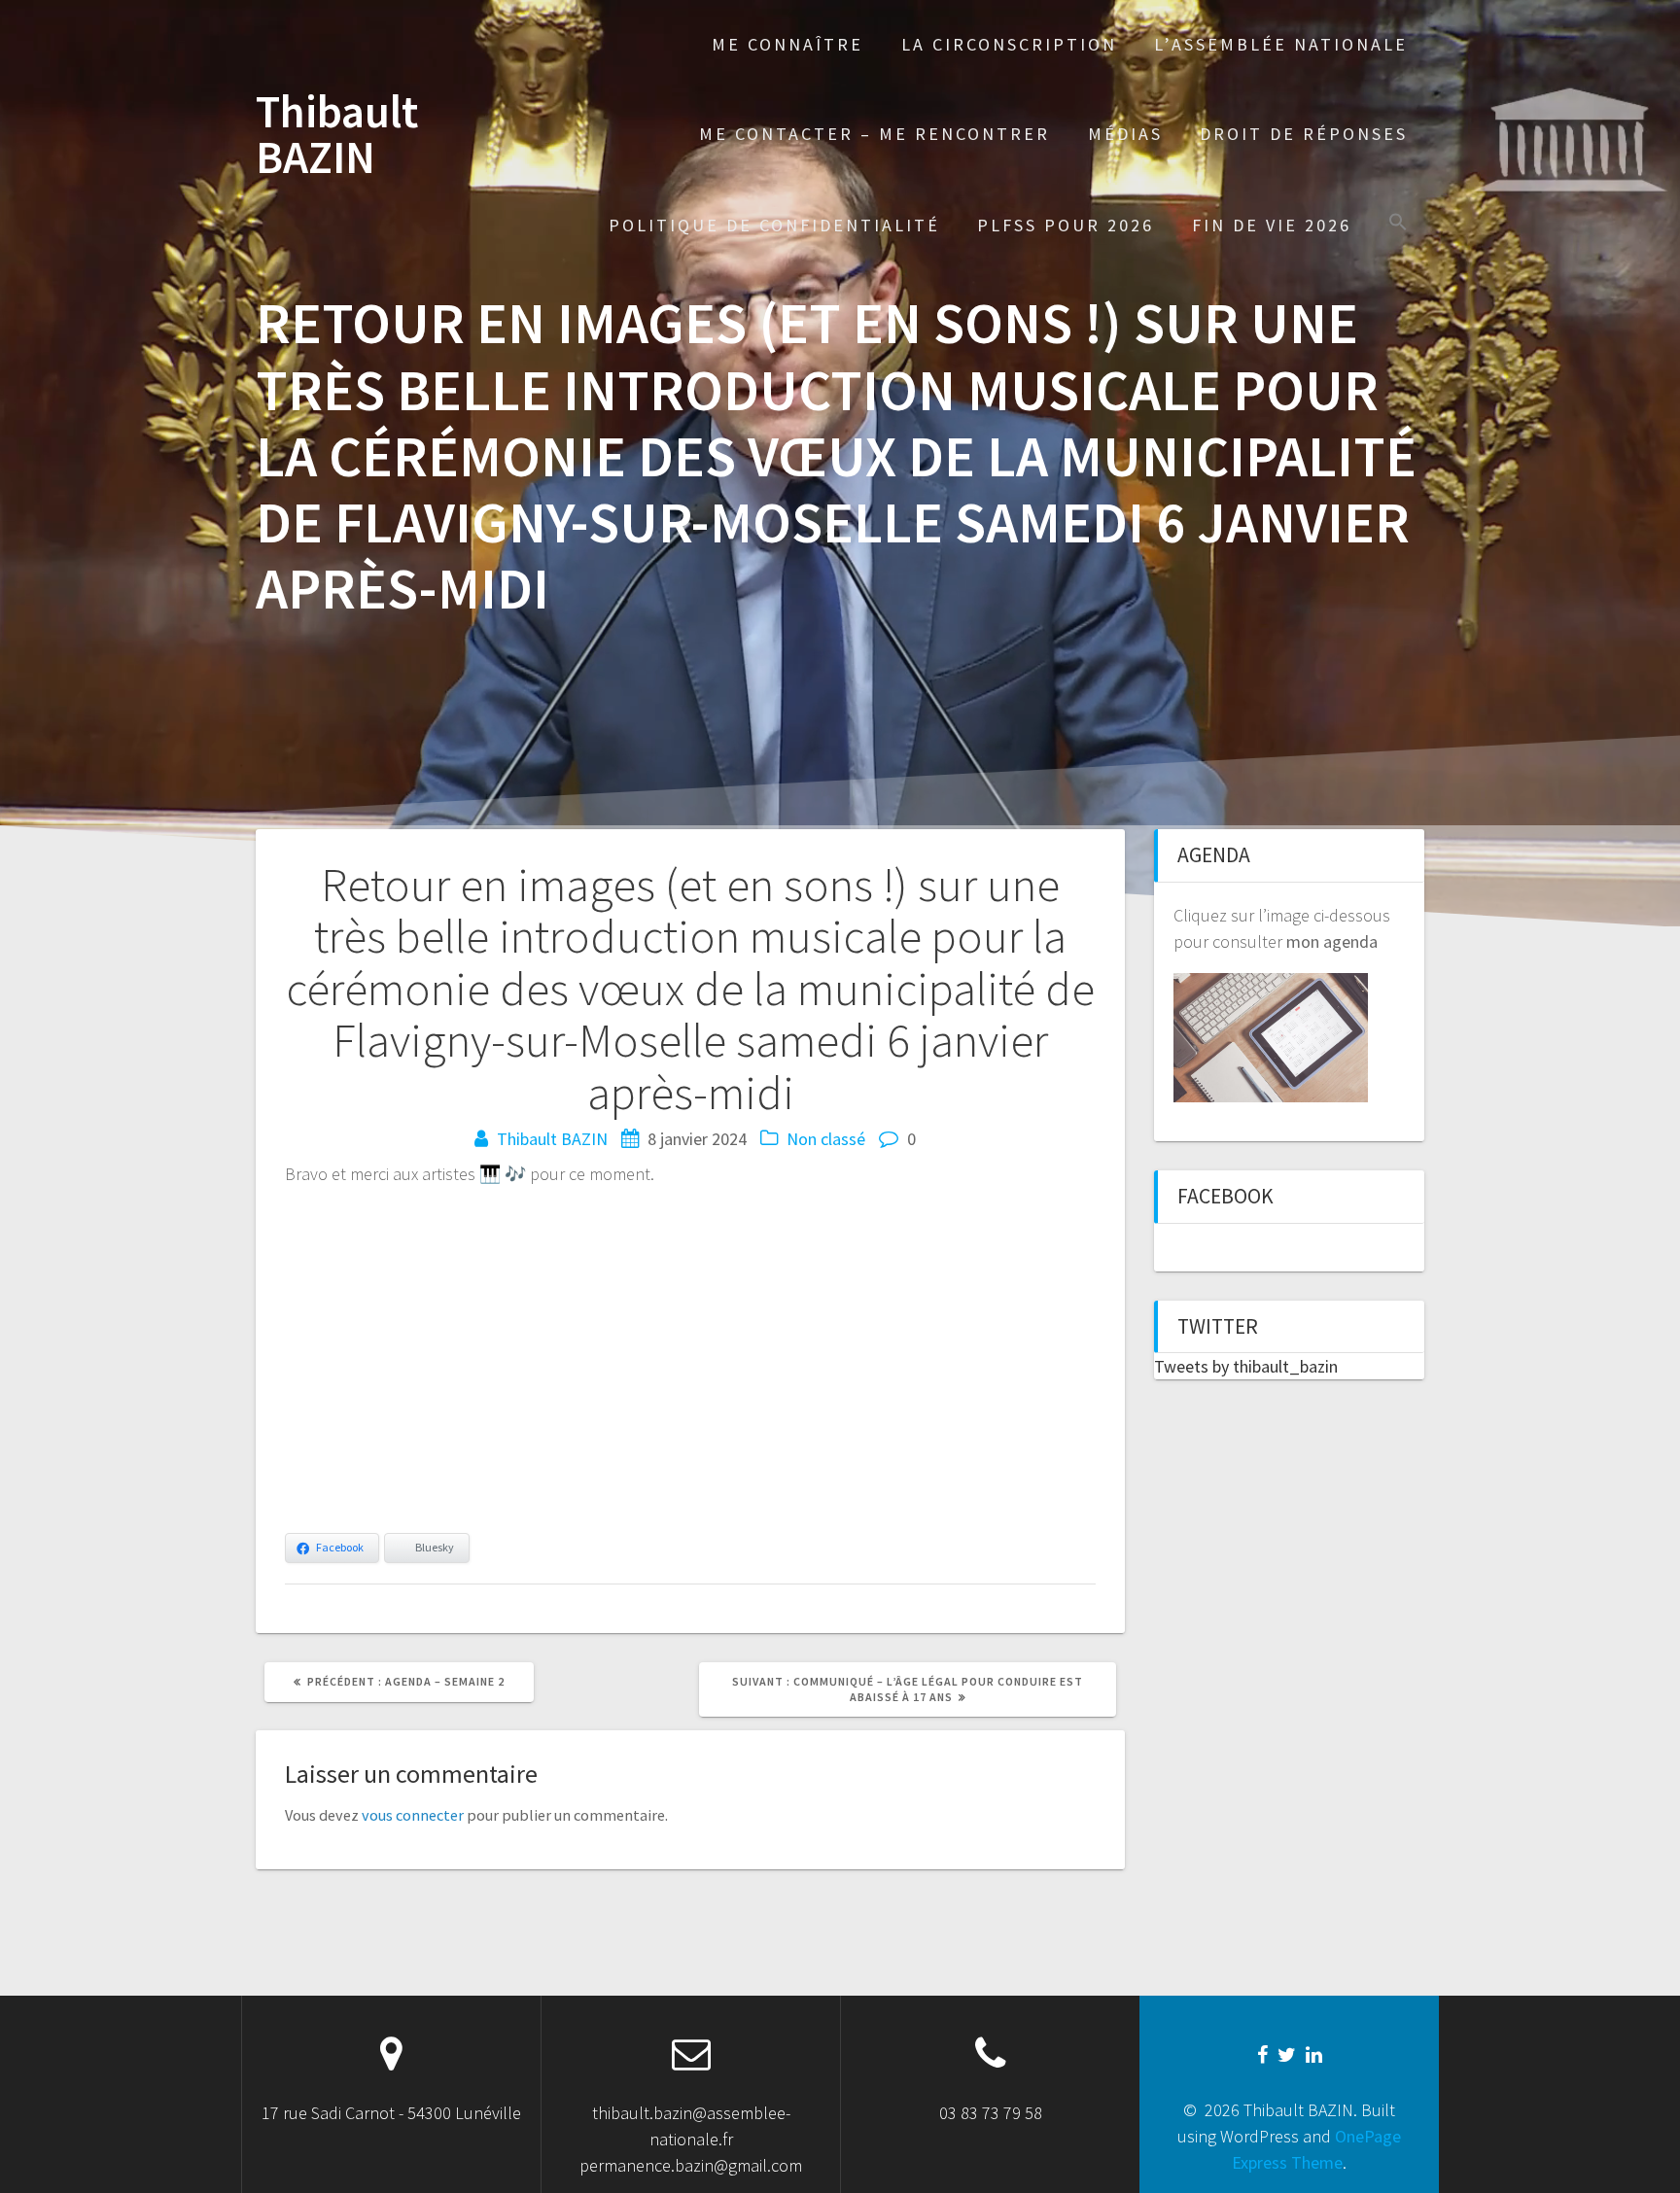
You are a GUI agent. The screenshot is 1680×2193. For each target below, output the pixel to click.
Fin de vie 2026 (1272, 225)
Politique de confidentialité (774, 225)
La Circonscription (1009, 44)
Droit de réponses (1304, 134)
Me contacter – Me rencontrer (875, 134)
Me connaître (787, 44)
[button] (1398, 224)
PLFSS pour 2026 (1066, 225)
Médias (1125, 134)
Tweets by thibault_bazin (1246, 1366)
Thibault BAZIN (337, 135)
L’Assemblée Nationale (1281, 44)
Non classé (826, 1139)
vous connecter (413, 1815)
